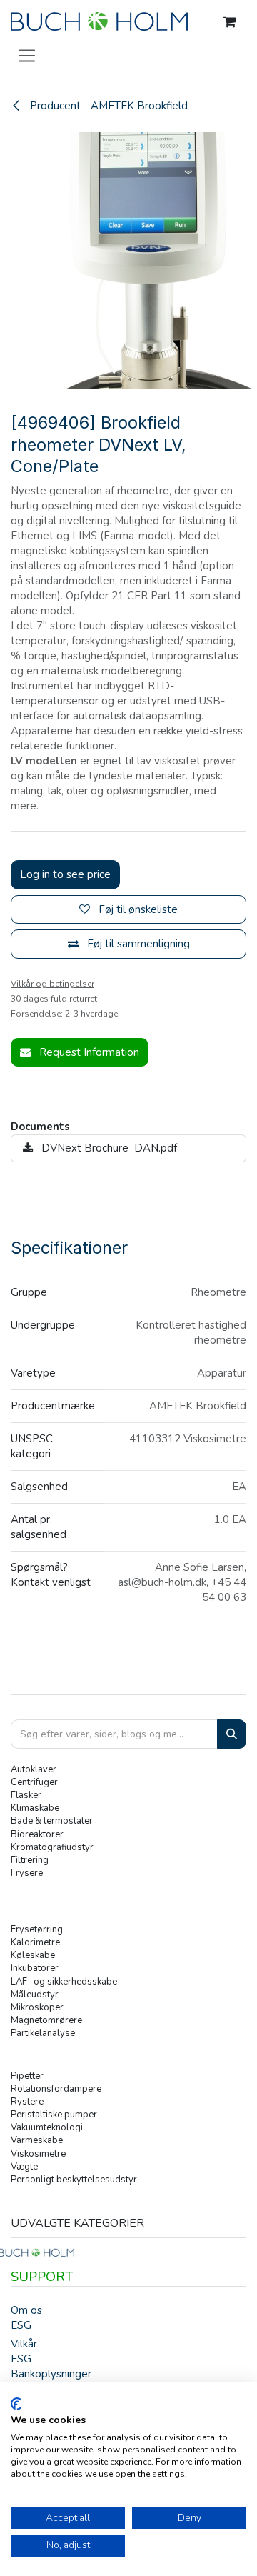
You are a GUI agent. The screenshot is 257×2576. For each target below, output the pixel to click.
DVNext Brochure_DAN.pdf (108, 1148)
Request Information (88, 1052)
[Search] (232, 1734)
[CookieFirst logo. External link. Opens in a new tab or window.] (16, 2404)
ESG (21, 2325)
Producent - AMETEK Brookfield (107, 106)
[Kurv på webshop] (230, 22)
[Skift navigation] (27, 55)
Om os (26, 2310)
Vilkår (24, 2344)
